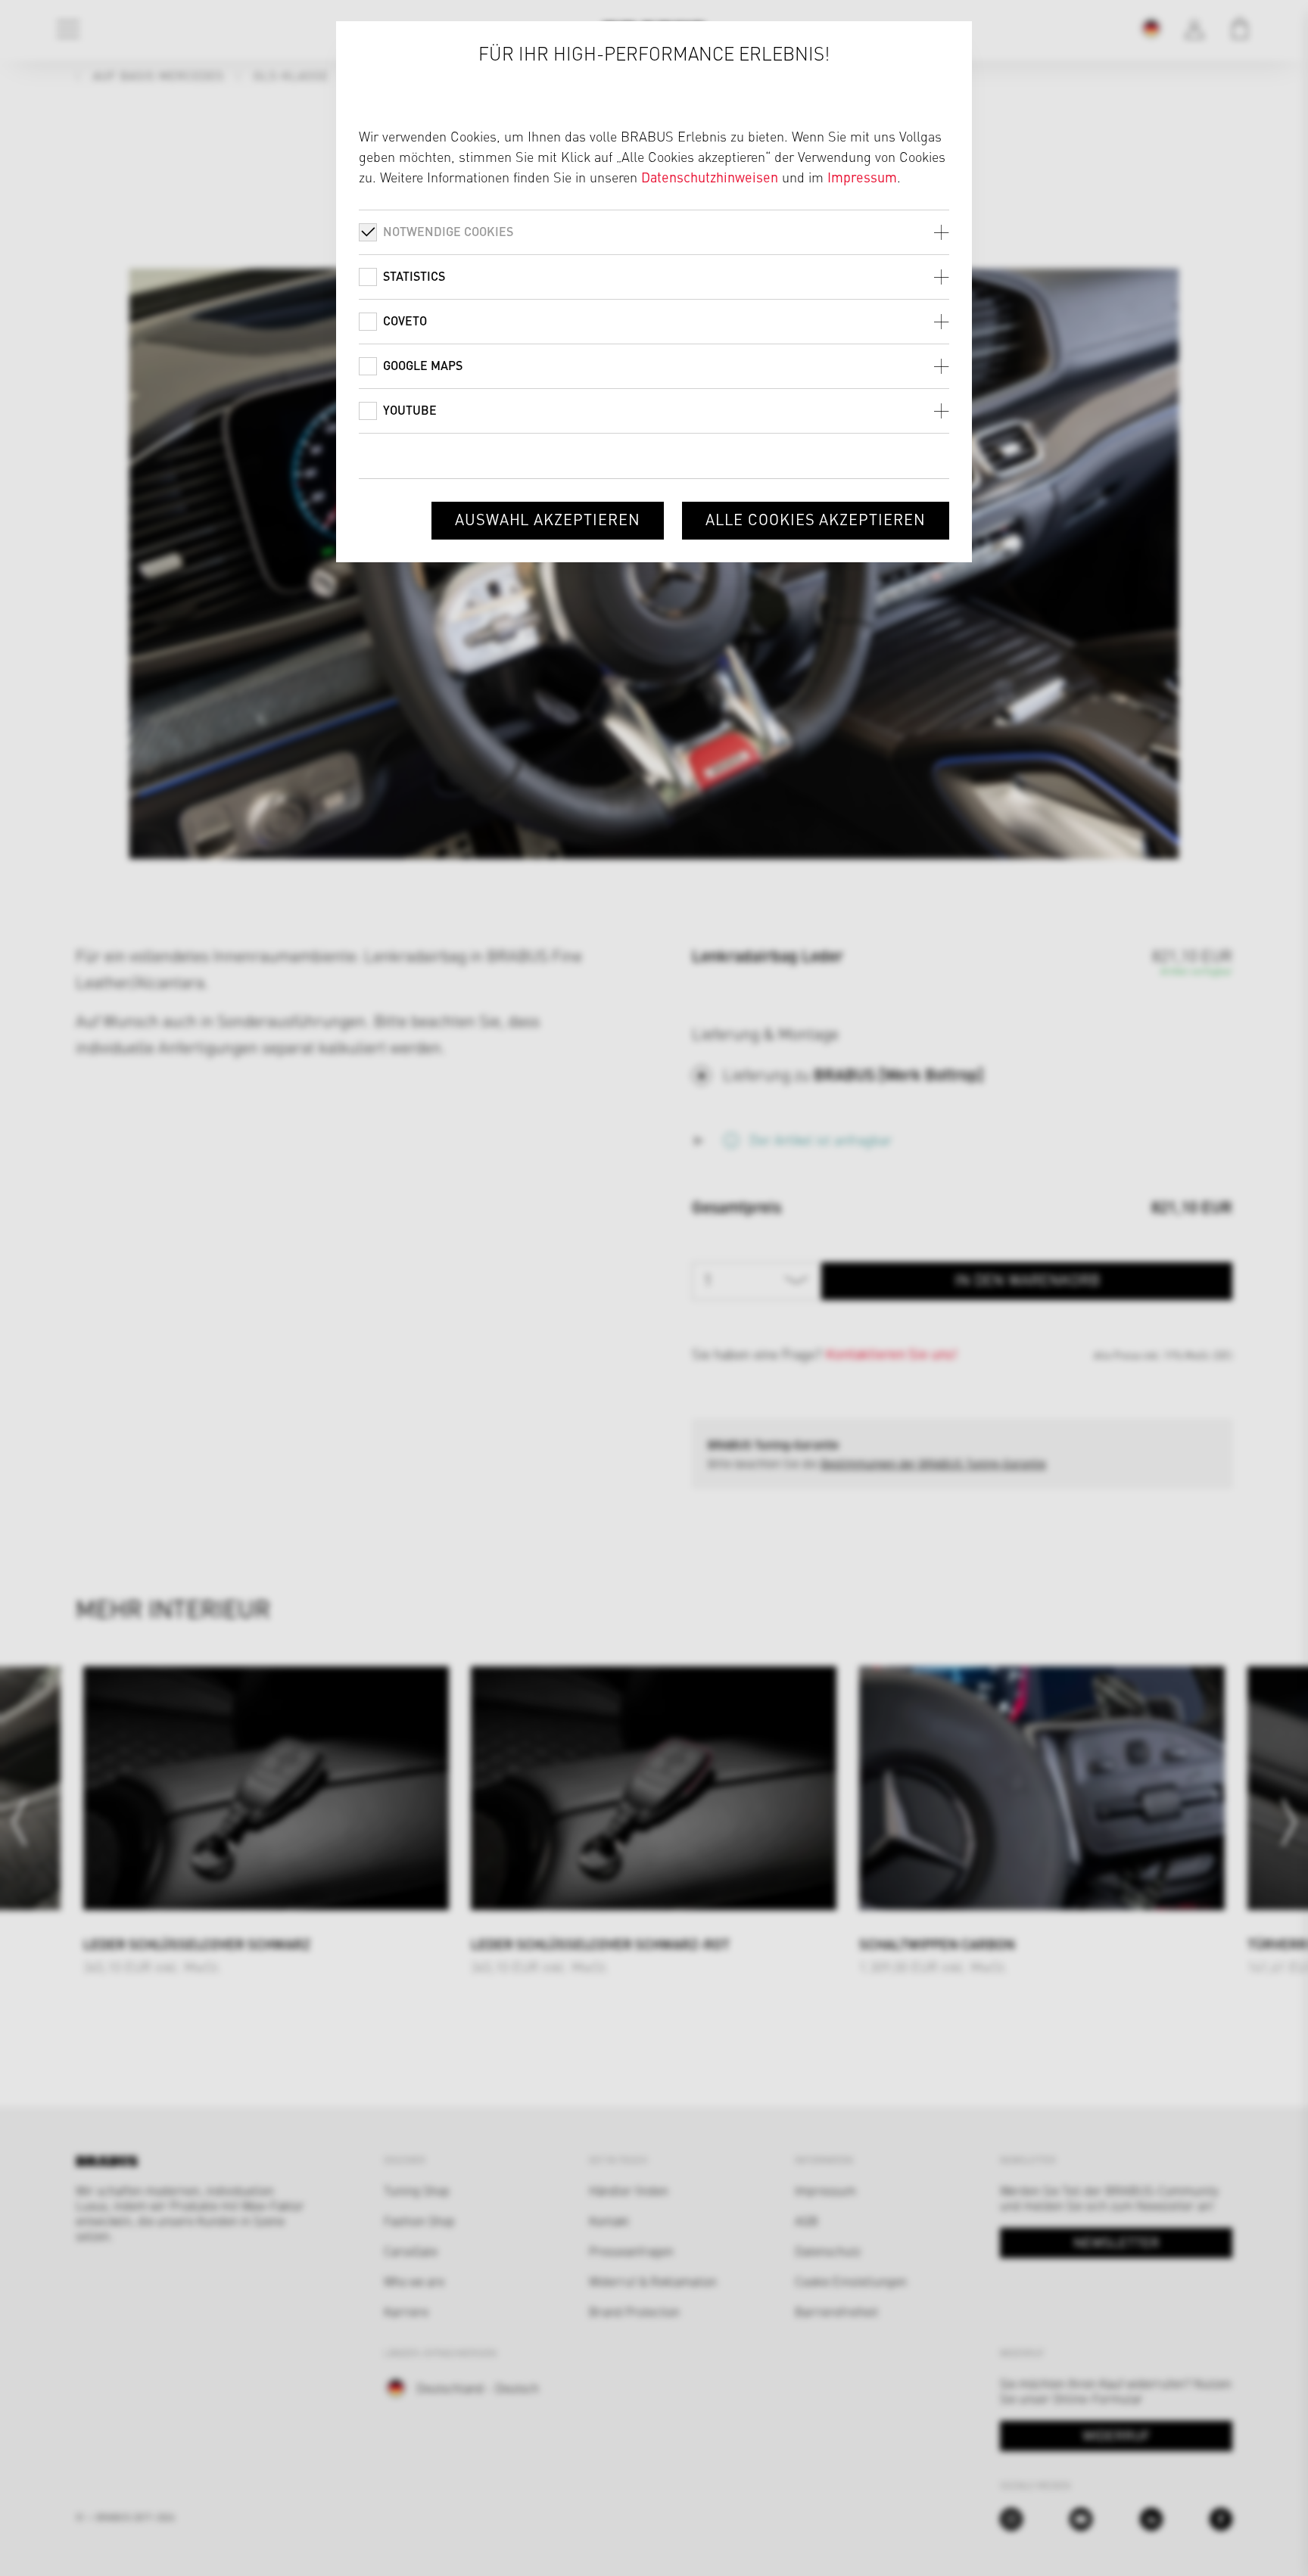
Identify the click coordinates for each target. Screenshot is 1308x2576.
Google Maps (423, 365)
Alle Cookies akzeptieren (816, 519)
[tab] (654, 232)
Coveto (405, 320)
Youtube (410, 410)
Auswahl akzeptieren (548, 519)
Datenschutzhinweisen (710, 177)
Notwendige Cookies (448, 231)
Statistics (414, 276)
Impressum (862, 177)
